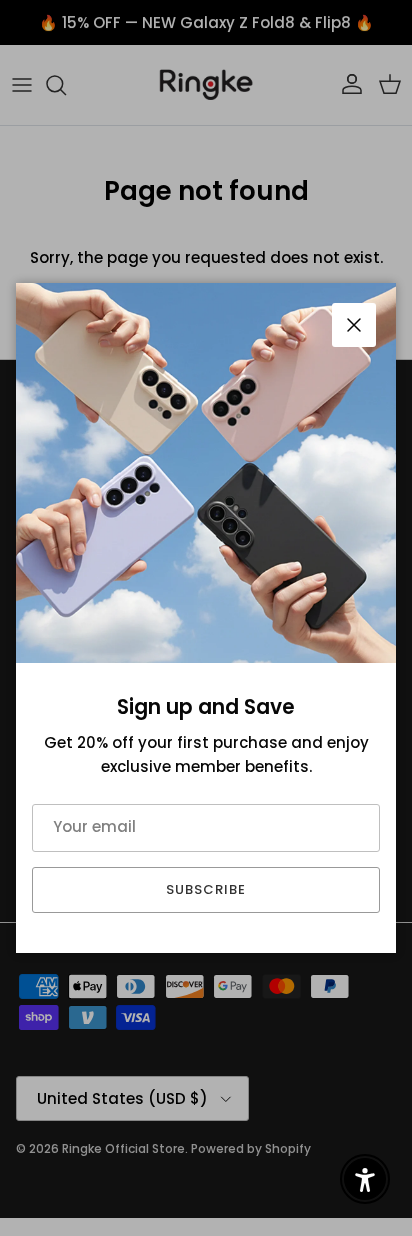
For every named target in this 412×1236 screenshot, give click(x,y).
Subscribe (206, 889)
